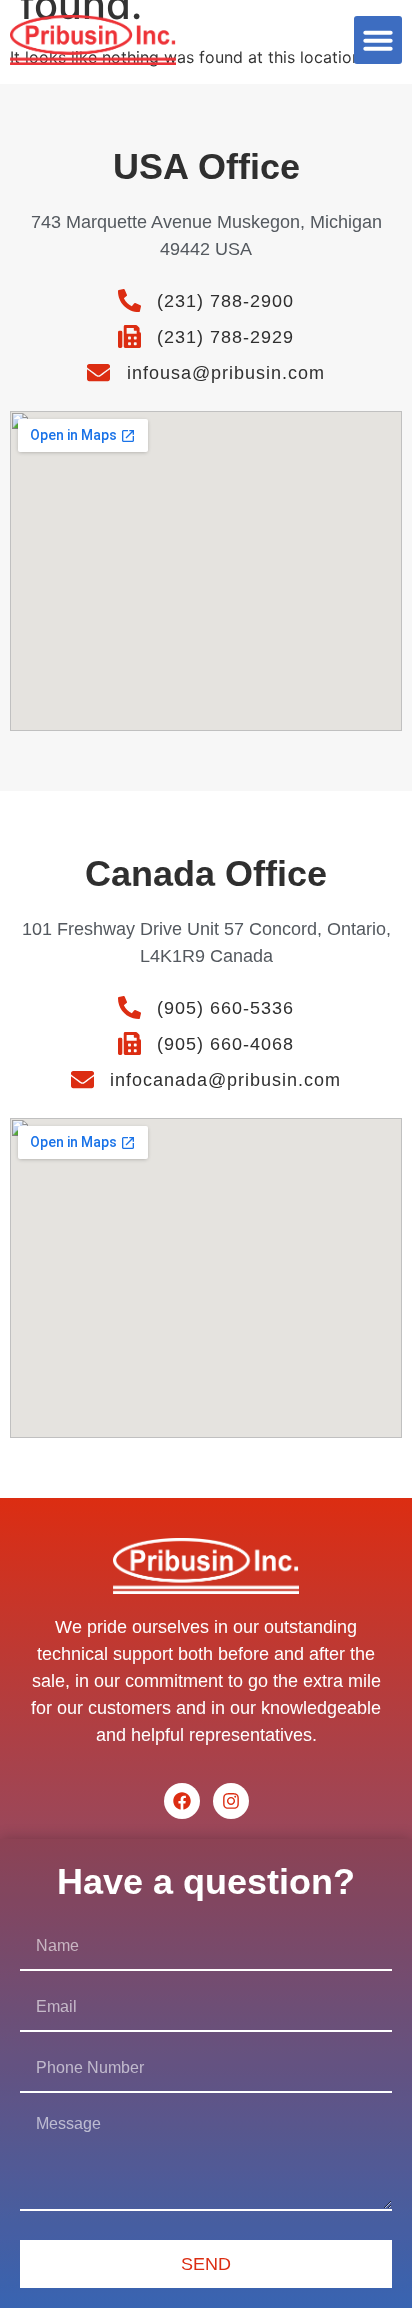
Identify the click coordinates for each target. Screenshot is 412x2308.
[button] (378, 40)
